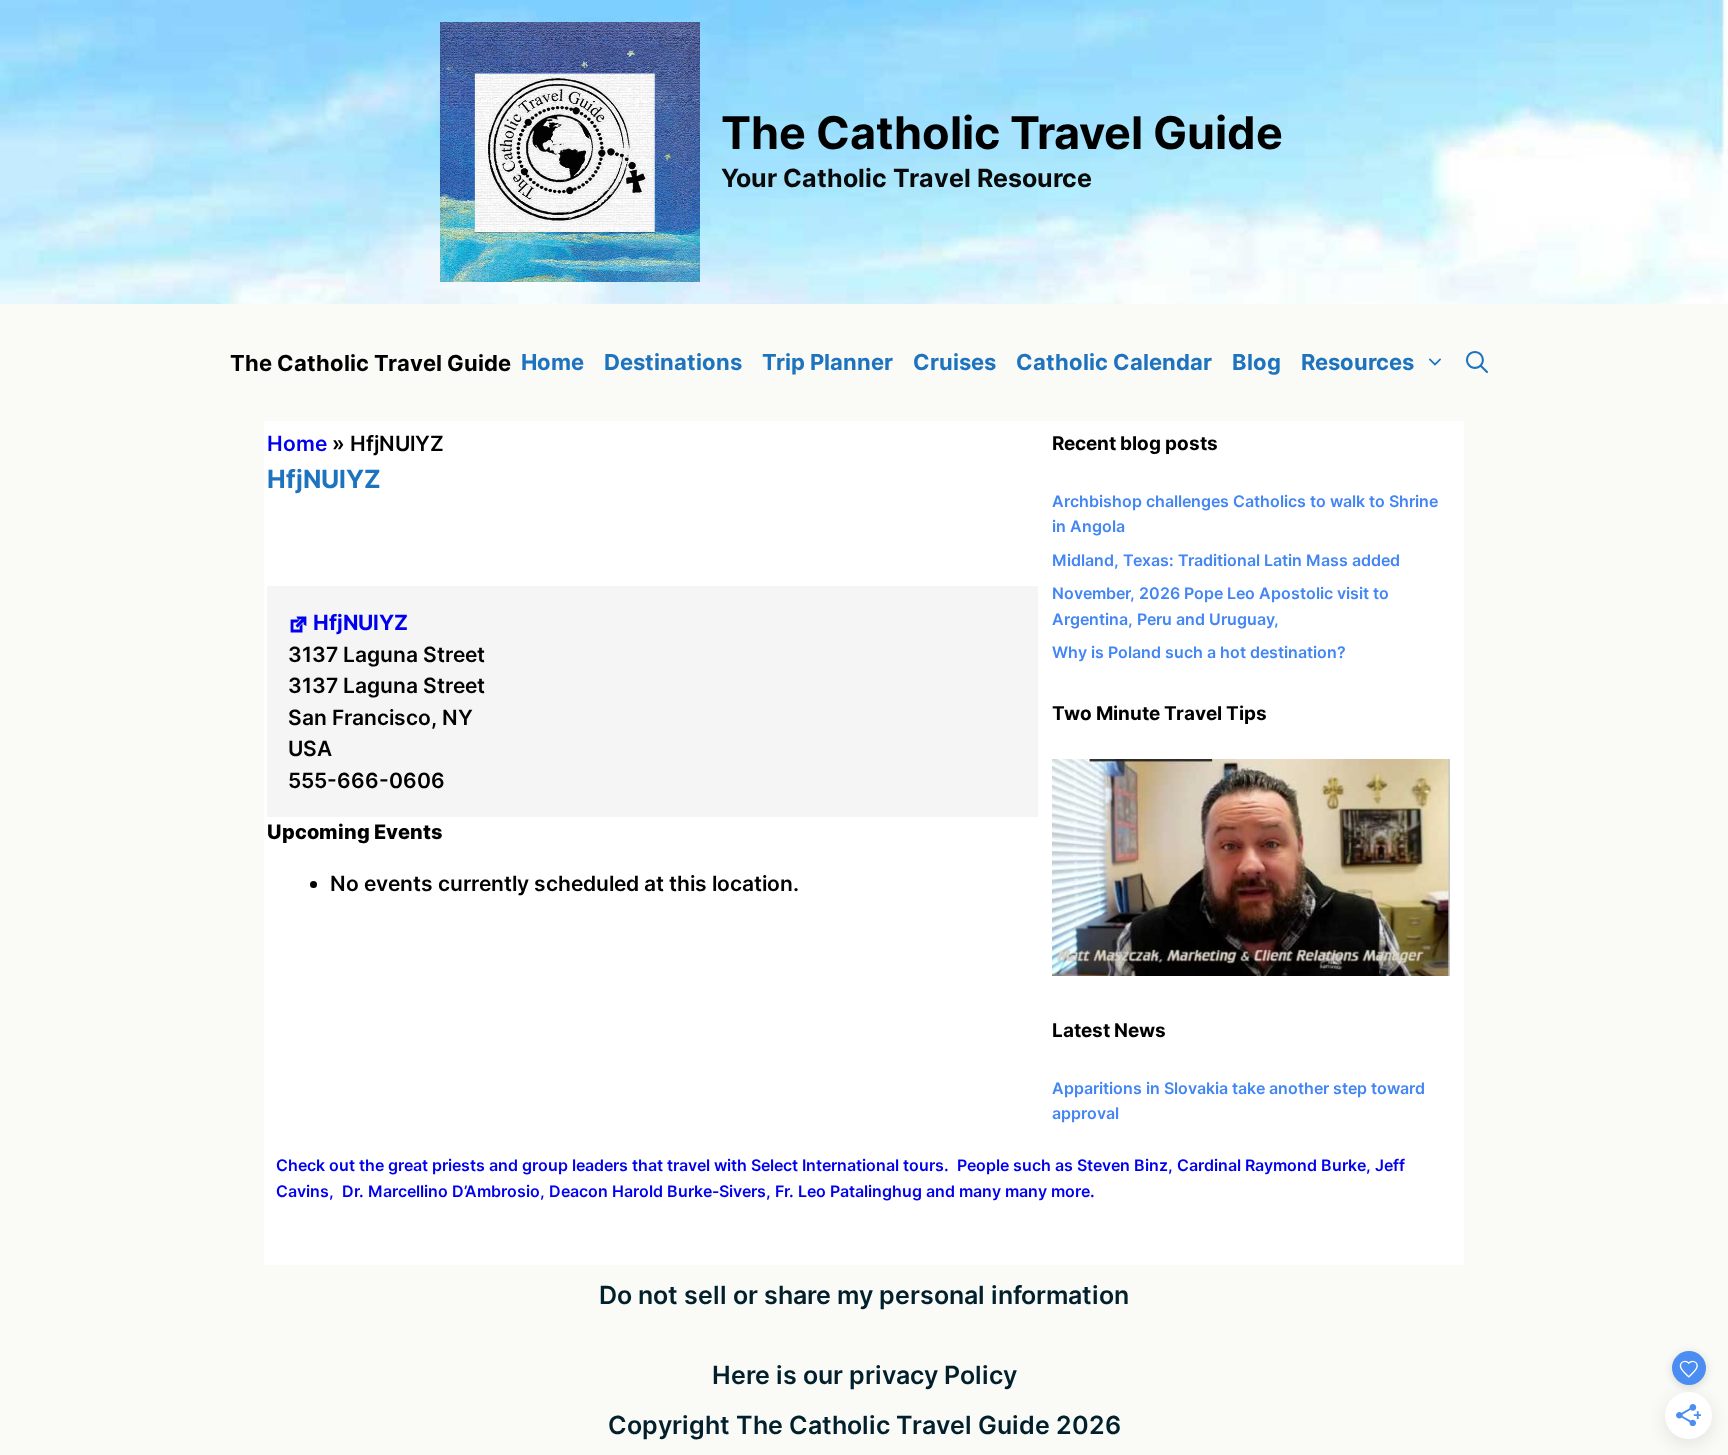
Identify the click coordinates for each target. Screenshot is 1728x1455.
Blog (1256, 362)
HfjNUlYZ (360, 622)
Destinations (673, 362)
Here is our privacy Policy (864, 1375)
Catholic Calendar (1114, 362)
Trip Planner (827, 362)
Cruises (954, 362)
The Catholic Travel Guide (1002, 132)
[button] (1477, 362)
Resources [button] (1357, 362)
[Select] (1251, 970)
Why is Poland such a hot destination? (1199, 652)
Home (552, 362)
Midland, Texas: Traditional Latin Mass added (1226, 560)
